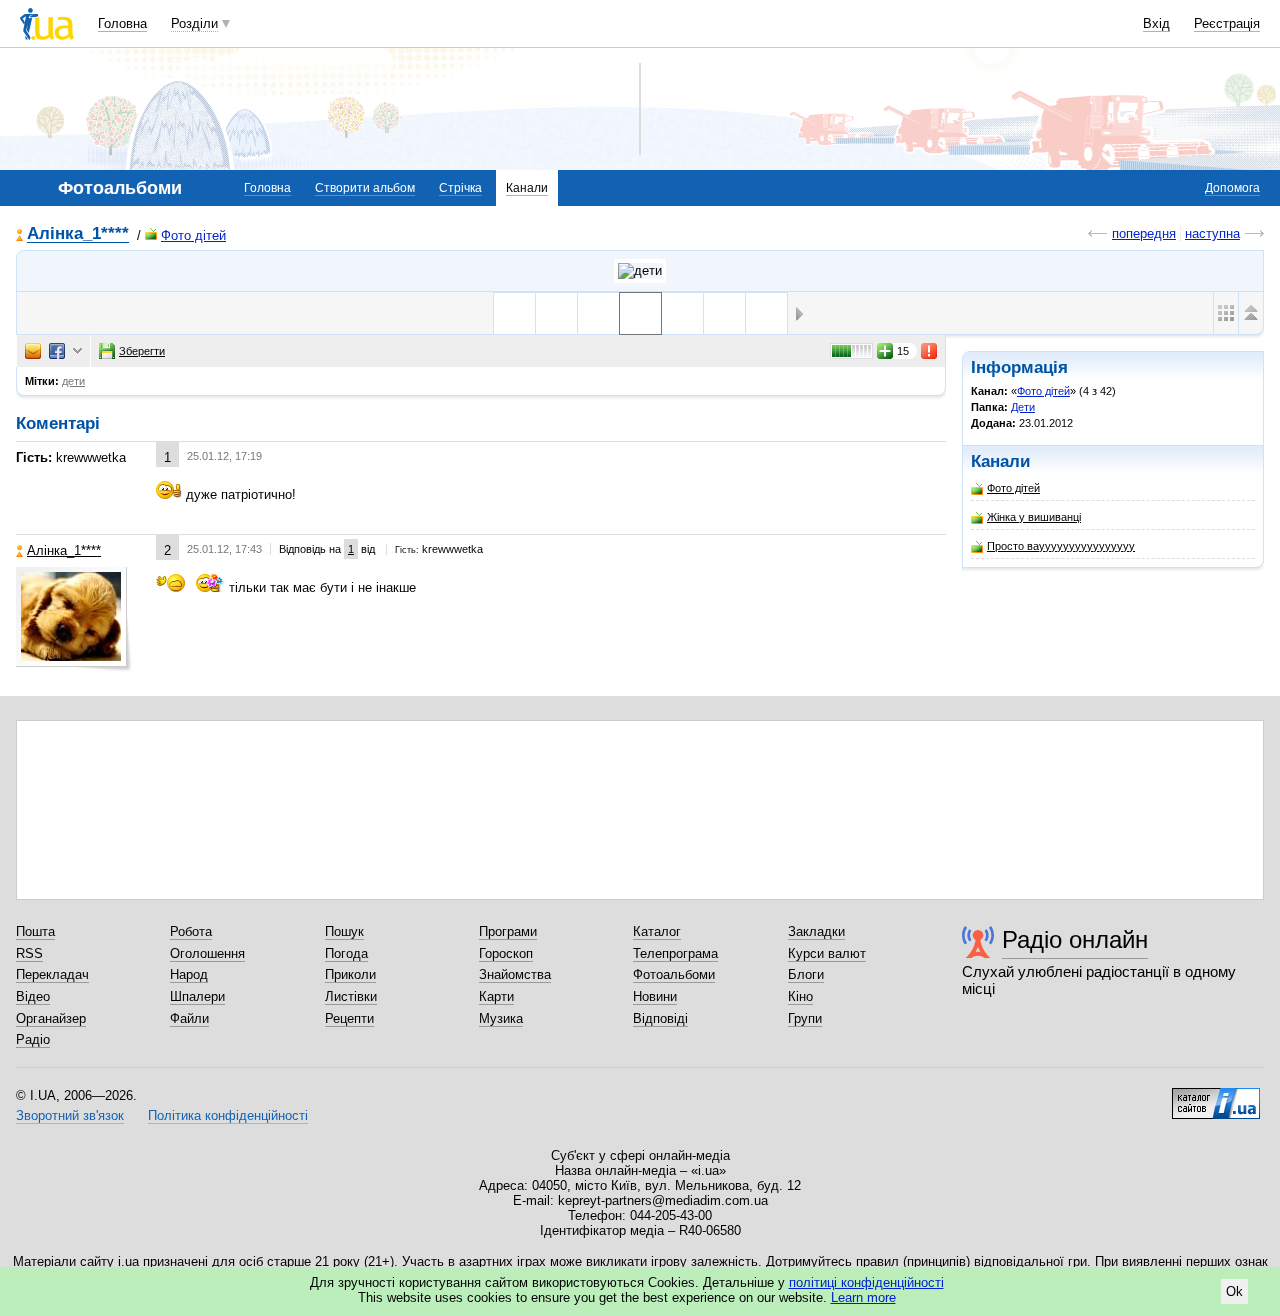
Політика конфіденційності (228, 1115)
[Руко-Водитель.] (766, 313)
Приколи (350, 974)
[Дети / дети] (640, 271)
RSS (29, 953)
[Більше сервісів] (77, 351)
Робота (191, 931)
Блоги (806, 974)
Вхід (1156, 23)
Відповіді (660, 1018)
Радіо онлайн (1075, 939)
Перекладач (52, 974)
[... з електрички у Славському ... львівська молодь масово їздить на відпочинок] (724, 313)
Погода (346, 953)
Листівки (351, 996)
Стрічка (460, 188)
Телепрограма (675, 953)
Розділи (194, 23)
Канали (527, 188)
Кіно (800, 996)
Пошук (344, 931)
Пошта (35, 931)
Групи (805, 1018)
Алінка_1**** (78, 234)
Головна (122, 23)
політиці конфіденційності (866, 1282)
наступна (1212, 233)
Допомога (1232, 188)
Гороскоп (506, 953)
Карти (496, 996)
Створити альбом (365, 188)
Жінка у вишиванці (1034, 517)
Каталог (657, 931)
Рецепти (349, 1018)
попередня (1144, 233)
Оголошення (207, 953)
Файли (189, 1018)
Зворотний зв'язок (70, 1115)
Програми (508, 931)
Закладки (816, 931)
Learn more (863, 1297)
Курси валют (827, 953)
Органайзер (51, 1018)
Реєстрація (1227, 23)
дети (73, 381)
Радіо (33, 1039)
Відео (33, 996)
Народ (189, 974)
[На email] (33, 351)
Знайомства (515, 974)
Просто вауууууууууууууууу (1061, 546)
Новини (655, 996)
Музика (501, 1018)
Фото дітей (193, 235)
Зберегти (142, 351)
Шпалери (197, 996)
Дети (1023, 407)
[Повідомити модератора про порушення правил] (930, 351)
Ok (1234, 1291)
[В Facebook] (57, 351)
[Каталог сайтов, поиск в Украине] (1216, 1096)
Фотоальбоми (674, 974)
